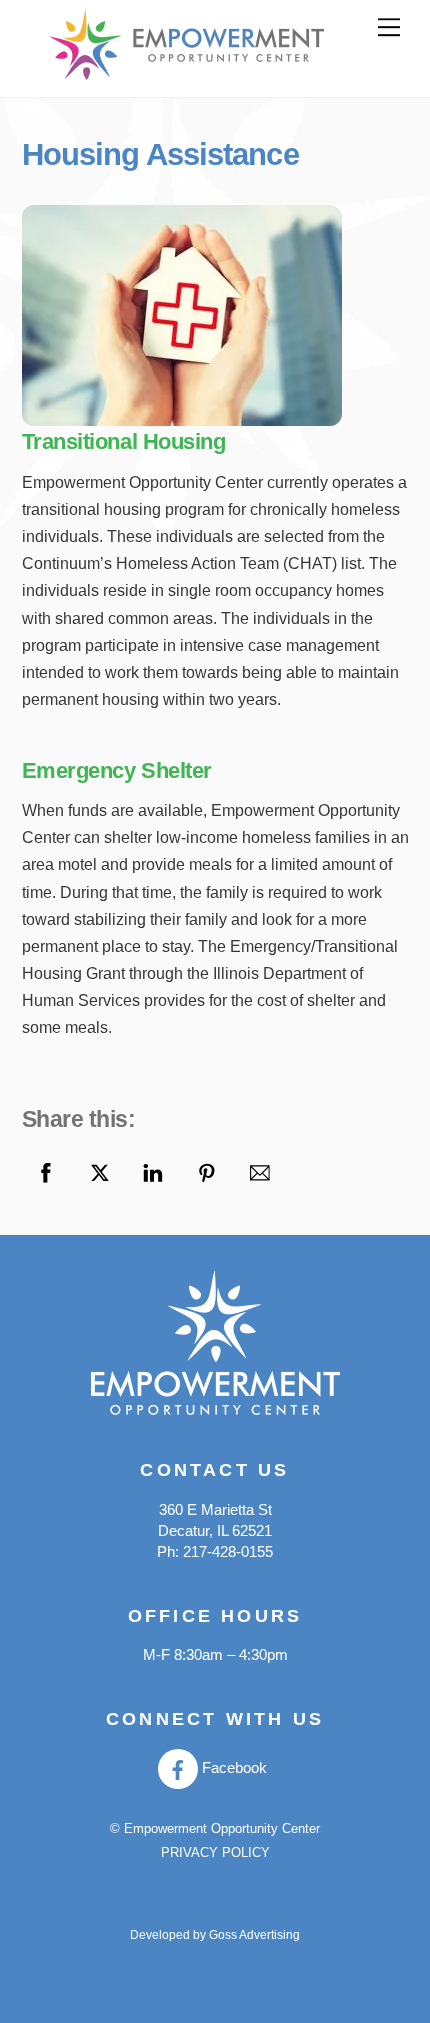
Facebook (232, 1768)
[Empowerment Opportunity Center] (187, 71)
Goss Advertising (254, 1935)
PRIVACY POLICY (215, 1852)
